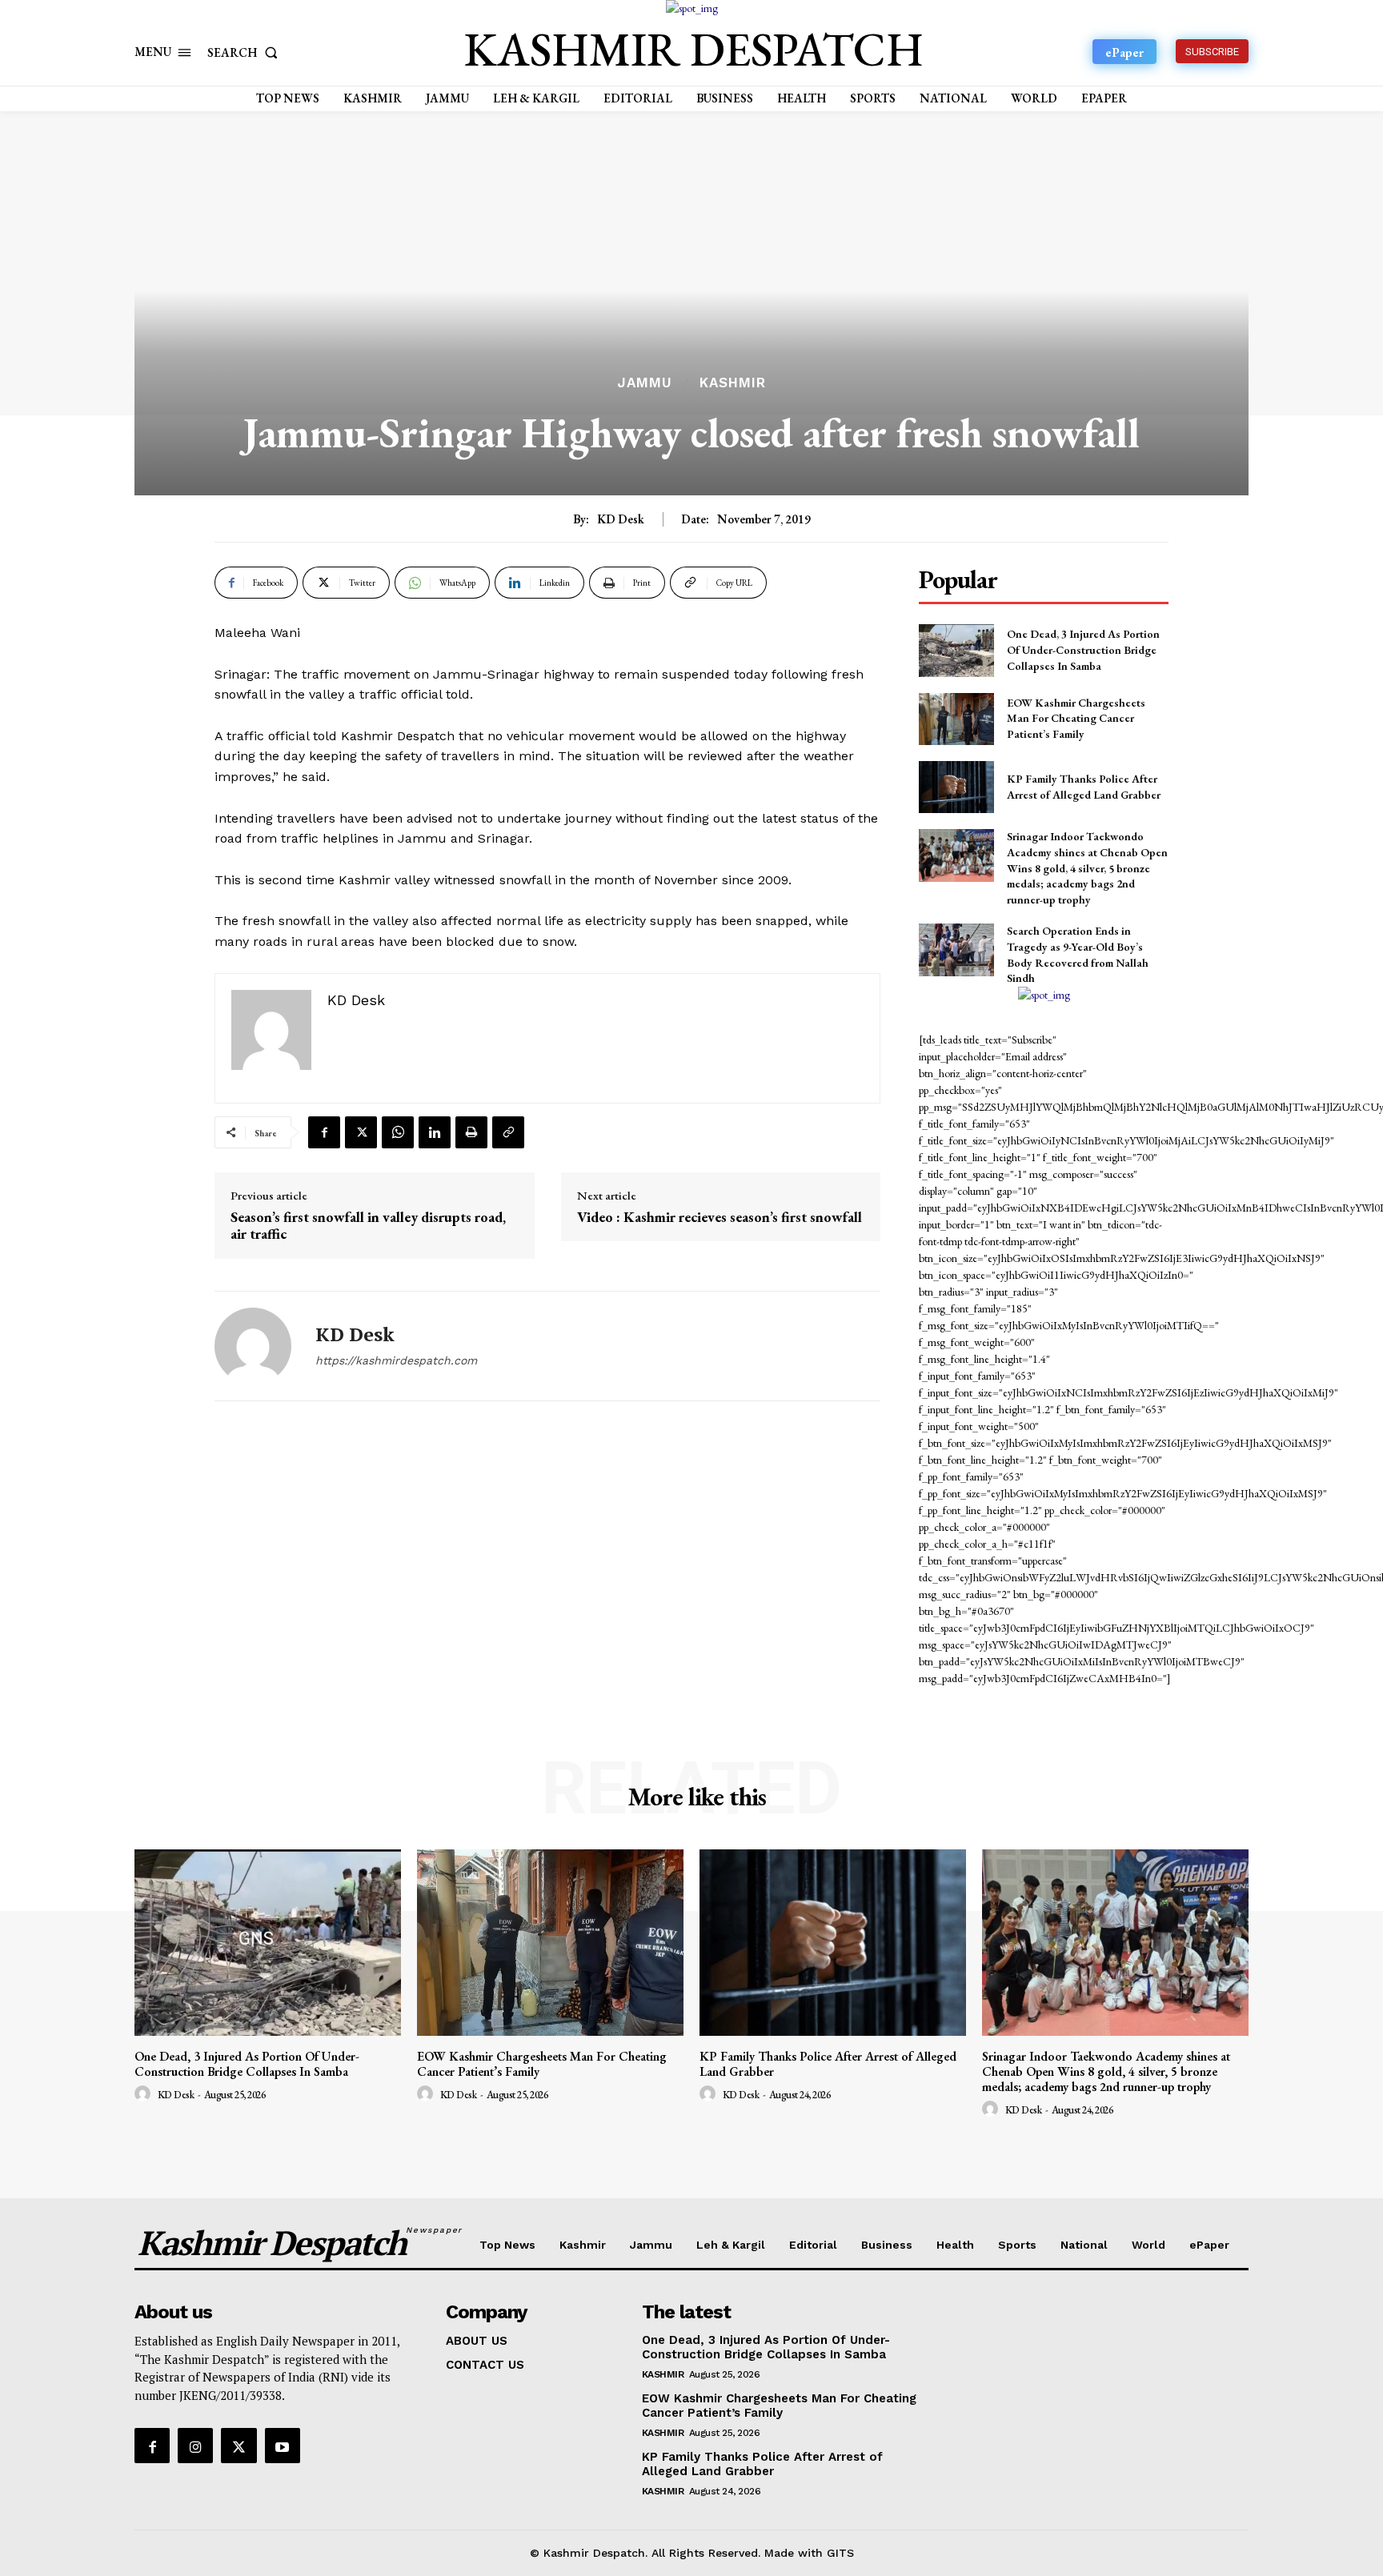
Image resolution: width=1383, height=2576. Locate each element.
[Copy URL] (508, 1132)
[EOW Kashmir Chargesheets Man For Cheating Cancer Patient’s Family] (956, 719)
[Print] (471, 1132)
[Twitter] (361, 1132)
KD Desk (621, 519)
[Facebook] (324, 1132)
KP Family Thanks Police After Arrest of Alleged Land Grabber (828, 2064)
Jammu (645, 383)
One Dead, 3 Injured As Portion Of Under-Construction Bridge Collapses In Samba (1083, 649)
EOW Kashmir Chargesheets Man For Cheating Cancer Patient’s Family (1076, 718)
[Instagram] (195, 2446)
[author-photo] (145, 2094)
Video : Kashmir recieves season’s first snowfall (720, 1217)
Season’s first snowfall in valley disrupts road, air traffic (368, 1226)
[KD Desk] (253, 1346)
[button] (246, 52)
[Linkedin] (435, 1132)
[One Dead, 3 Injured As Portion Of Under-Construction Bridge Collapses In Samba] (956, 650)
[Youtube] (283, 2446)
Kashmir (733, 383)
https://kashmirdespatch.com (396, 1360)
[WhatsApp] (398, 1132)
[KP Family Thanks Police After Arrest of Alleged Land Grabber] (956, 787)
